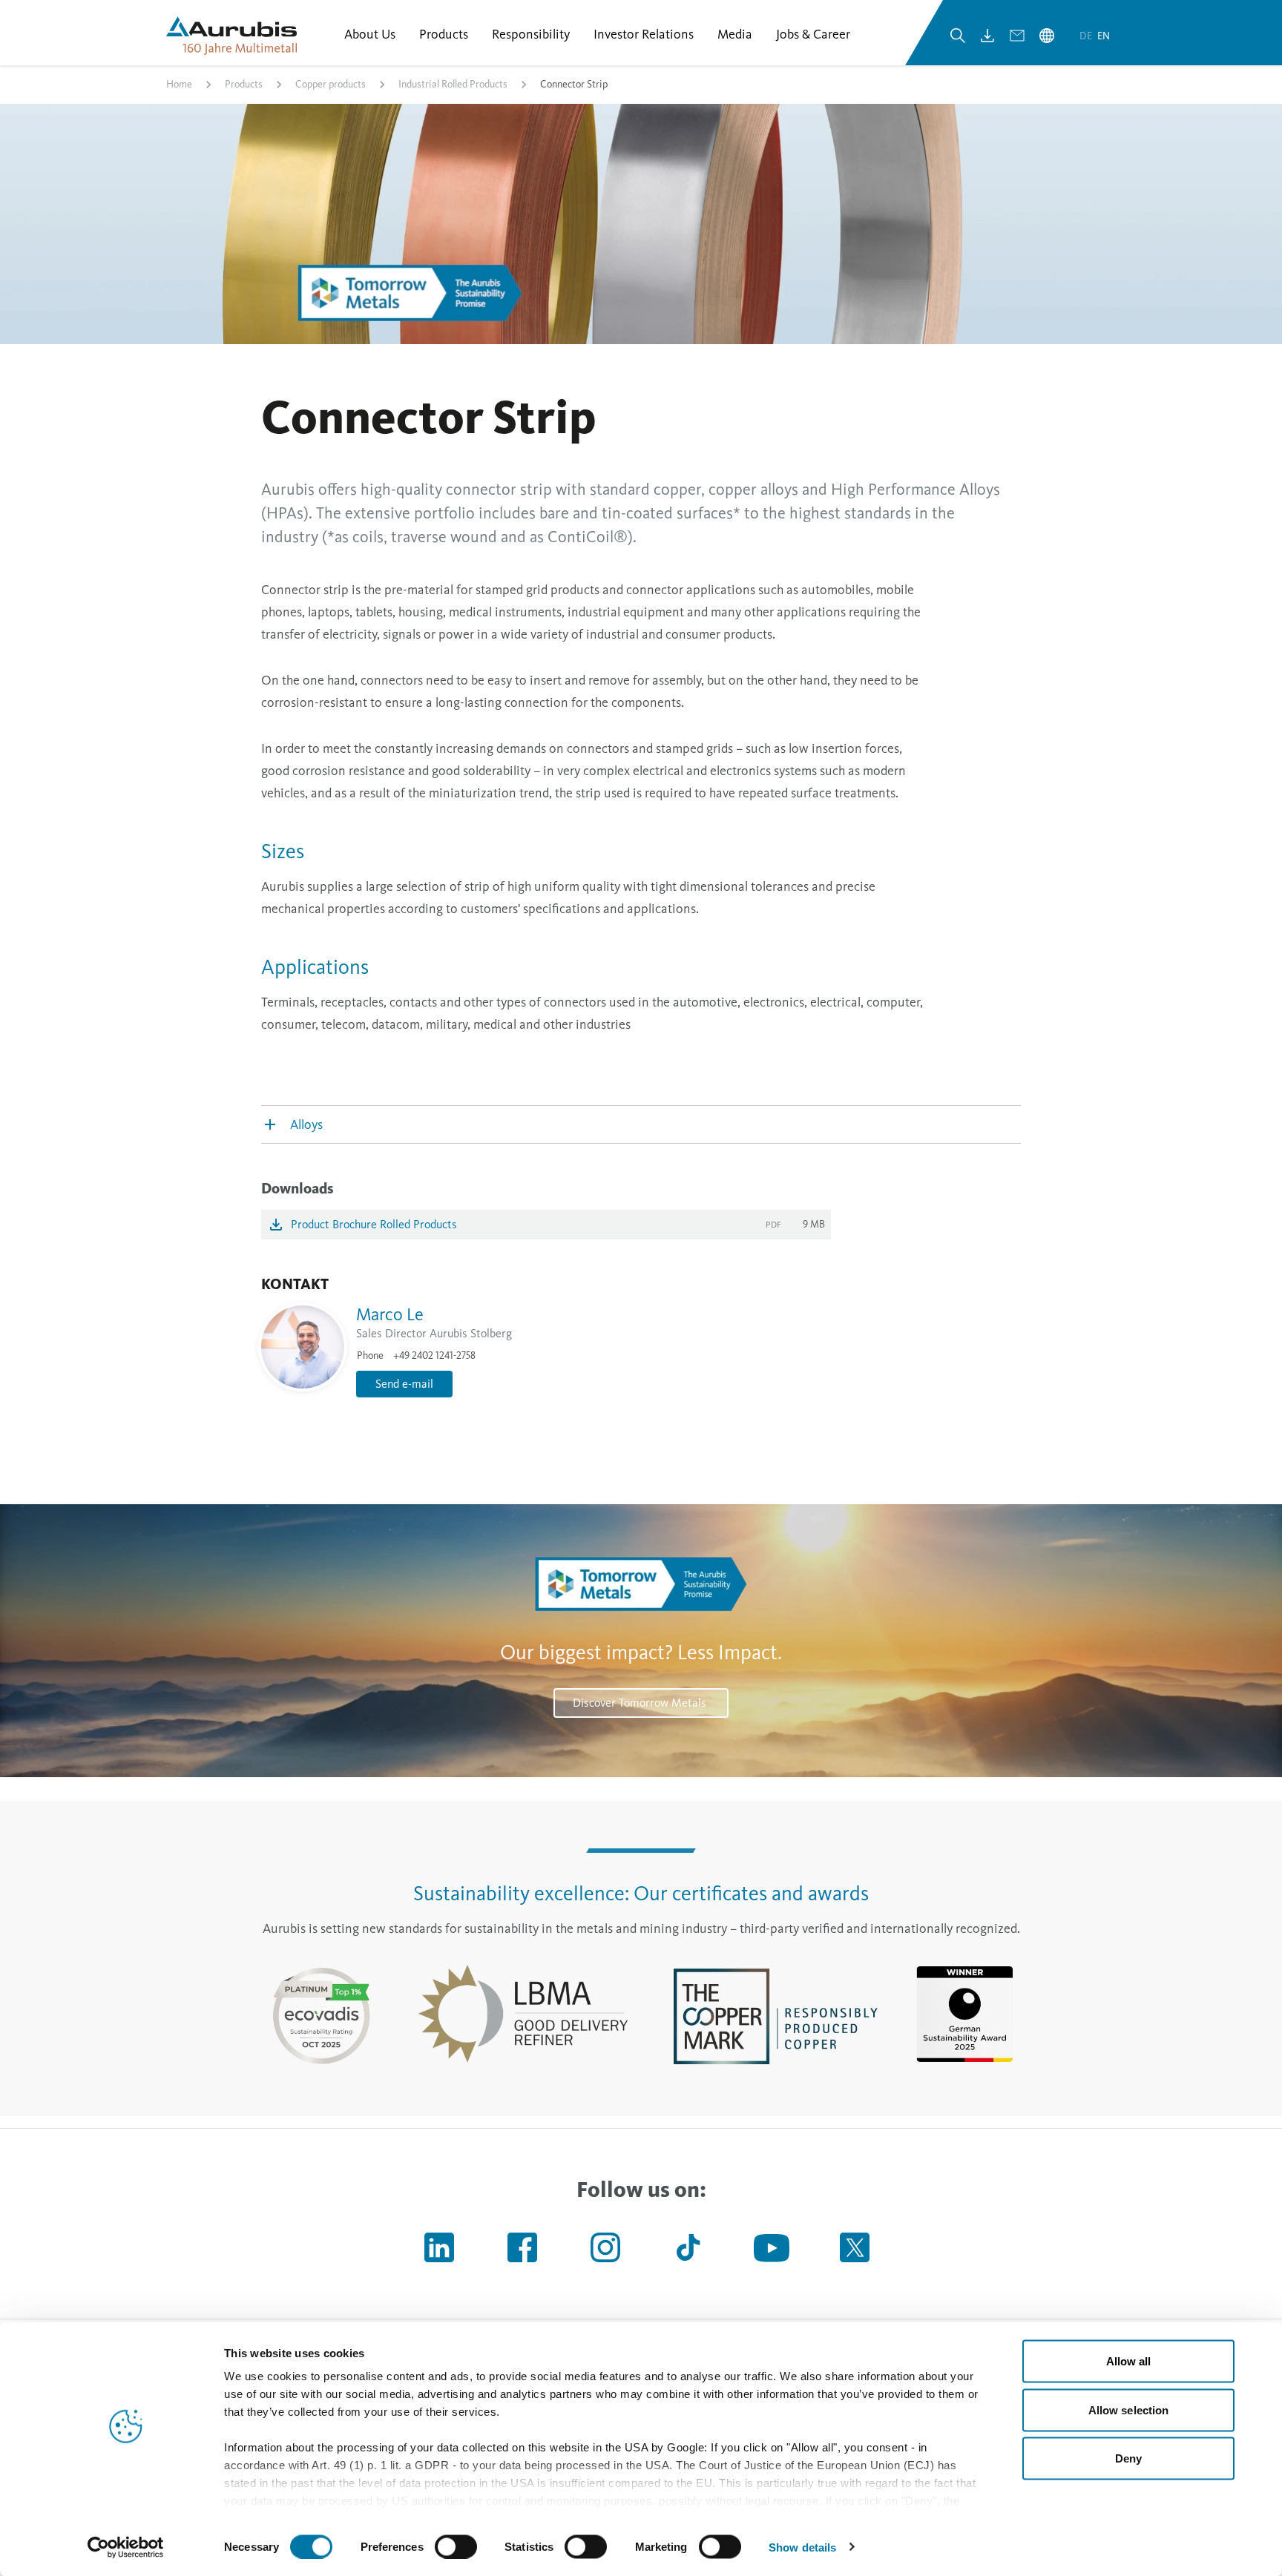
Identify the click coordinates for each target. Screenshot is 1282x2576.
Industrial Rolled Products (453, 84)
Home (179, 84)
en (1104, 36)
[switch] (456, 2546)
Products (244, 84)
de (1087, 36)
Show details (802, 2547)
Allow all (1129, 2361)
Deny (1128, 2458)
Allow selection (1129, 2409)
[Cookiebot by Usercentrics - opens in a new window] (126, 2547)
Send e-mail (404, 1384)
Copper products (331, 84)
